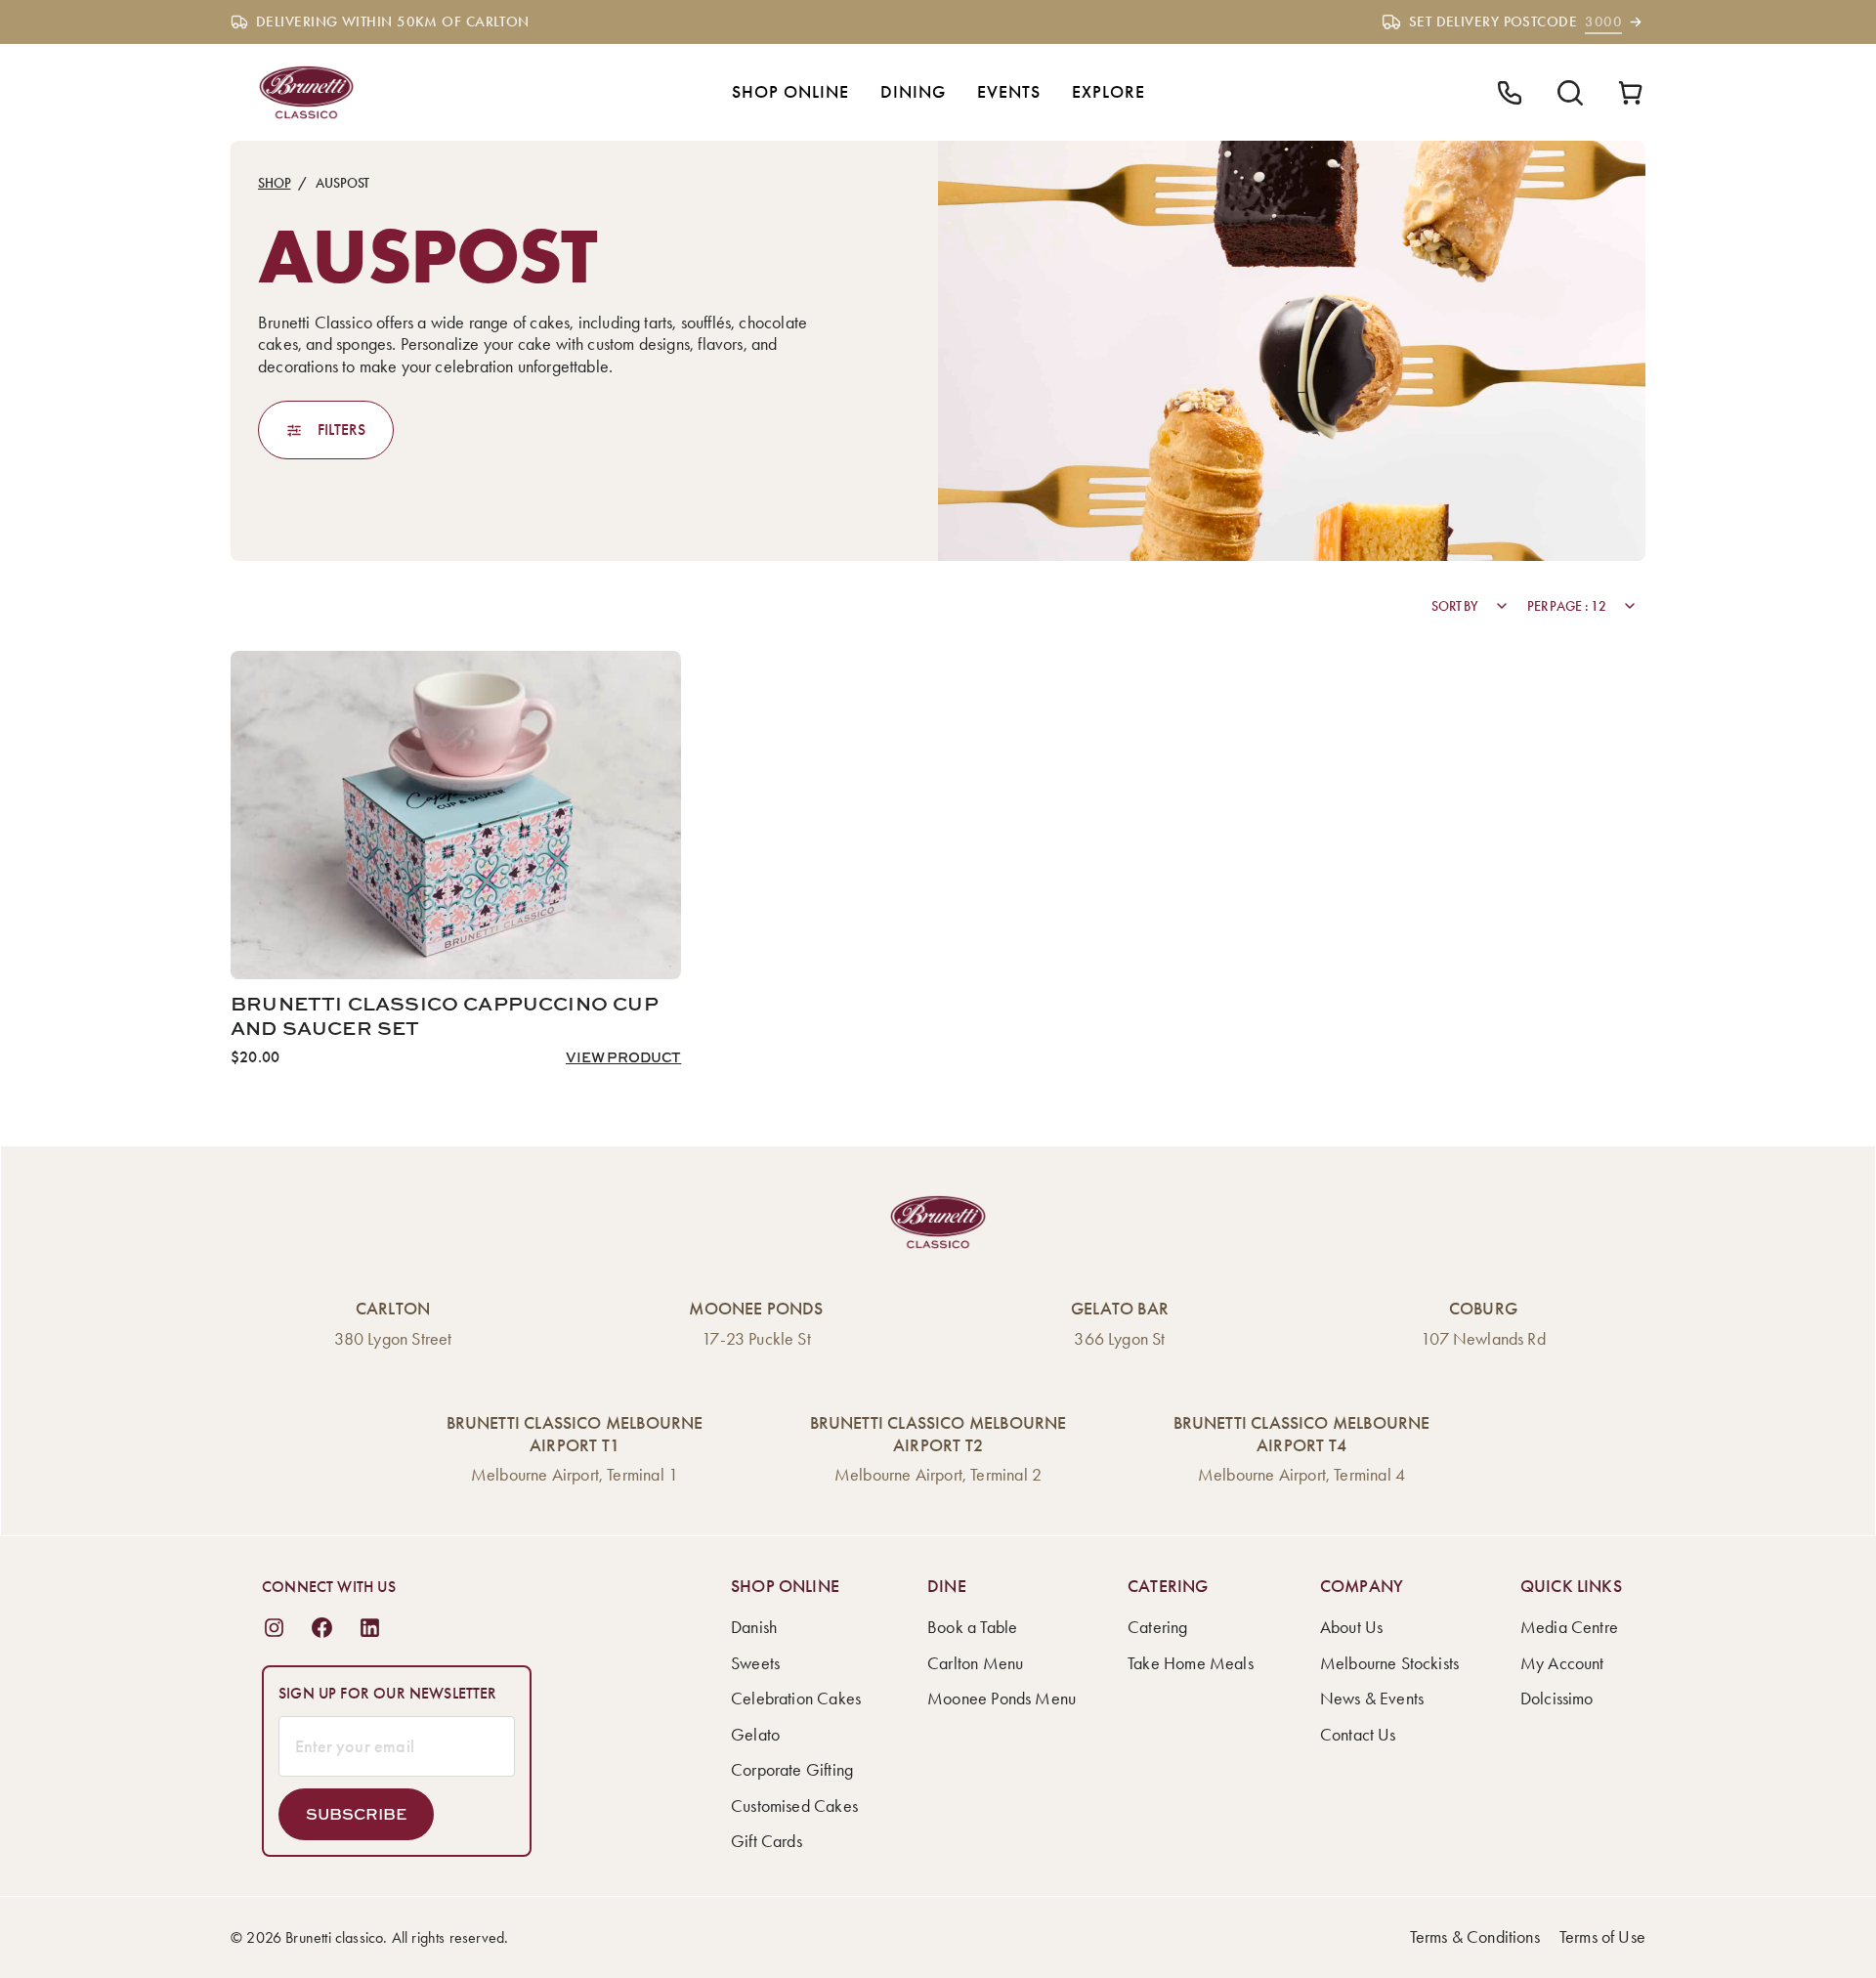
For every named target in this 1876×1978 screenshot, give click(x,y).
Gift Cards (767, 1841)
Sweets (755, 1663)
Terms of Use (1602, 1937)
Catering (1157, 1627)
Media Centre (1569, 1627)
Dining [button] (913, 92)
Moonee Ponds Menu (1002, 1698)
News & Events (1372, 1698)
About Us (1351, 1627)
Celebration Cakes (796, 1698)
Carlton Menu (975, 1663)
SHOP (274, 183)
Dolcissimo (1557, 1698)
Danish (754, 1627)
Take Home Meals (1191, 1663)
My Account (1562, 1663)
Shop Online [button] (790, 92)
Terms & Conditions (1475, 1937)
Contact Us (1358, 1735)
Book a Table (972, 1627)
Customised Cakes (794, 1806)
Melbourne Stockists (1389, 1663)
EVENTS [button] (1009, 92)
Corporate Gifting (792, 1770)
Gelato (755, 1735)
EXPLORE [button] (1109, 92)
